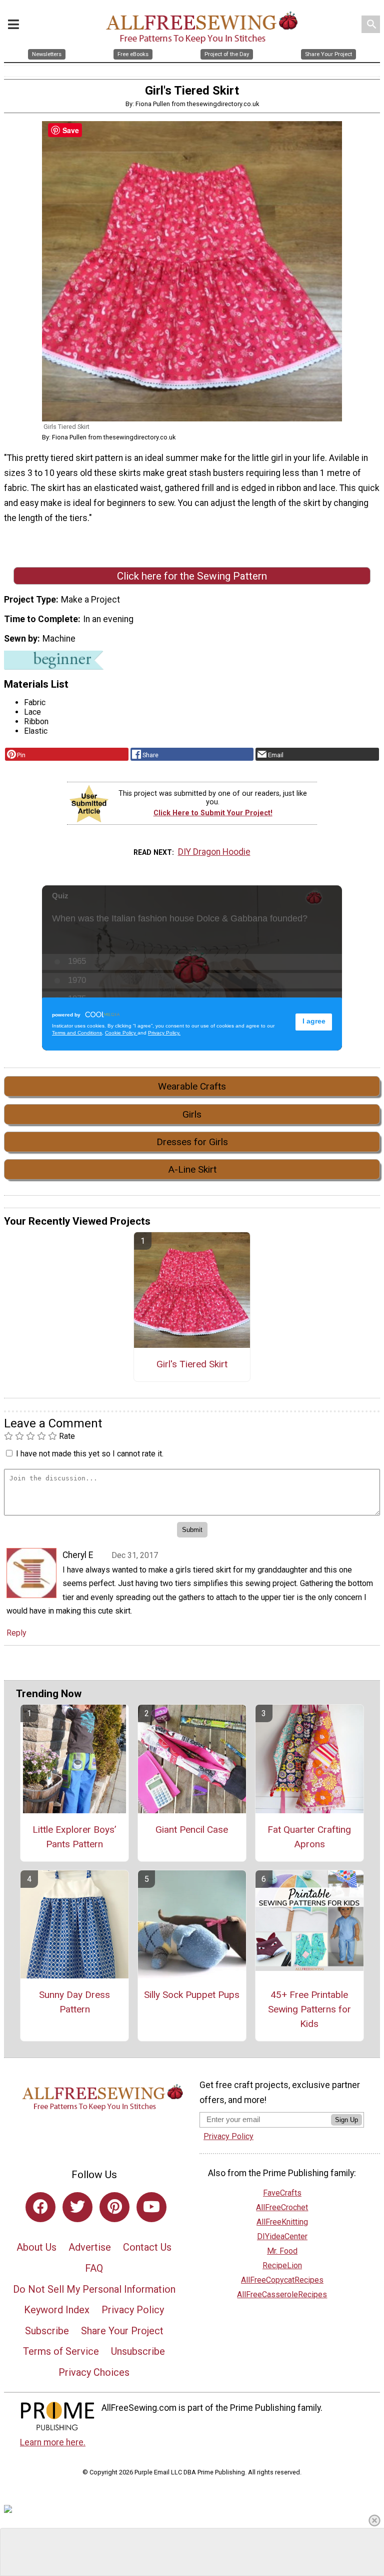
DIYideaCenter (282, 2236)
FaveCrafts (282, 2193)
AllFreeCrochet (282, 2207)
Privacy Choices (94, 2372)
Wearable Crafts (192, 1086)
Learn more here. (53, 2442)
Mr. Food (282, 2251)
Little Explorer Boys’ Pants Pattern (74, 1837)
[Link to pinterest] (114, 2207)
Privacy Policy (133, 2310)
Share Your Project (122, 2331)
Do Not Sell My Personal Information (94, 2289)
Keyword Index (57, 2310)
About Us (36, 2247)
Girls (192, 1114)
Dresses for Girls (192, 1142)
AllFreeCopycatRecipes (282, 2280)
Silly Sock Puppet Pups (192, 1995)
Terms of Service (61, 2351)
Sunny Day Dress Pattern (74, 2002)
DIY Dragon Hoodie (214, 852)
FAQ (94, 2268)
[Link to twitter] (77, 2207)
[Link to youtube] (151, 2207)
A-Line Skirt (192, 1169)
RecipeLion (282, 2265)
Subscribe (47, 2331)
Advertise (90, 2247)
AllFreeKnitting (282, 2222)
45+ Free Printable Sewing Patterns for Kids (309, 2009)
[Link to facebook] (40, 2207)
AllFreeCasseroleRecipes (282, 2294)
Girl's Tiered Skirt (192, 1364)
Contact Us (147, 2247)
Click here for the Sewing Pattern (192, 576)
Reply (16, 1633)
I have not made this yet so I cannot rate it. (90, 1454)
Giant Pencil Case (192, 1830)
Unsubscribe (138, 2351)
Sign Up (346, 2120)
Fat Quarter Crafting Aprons (309, 1837)
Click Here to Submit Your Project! (213, 813)
